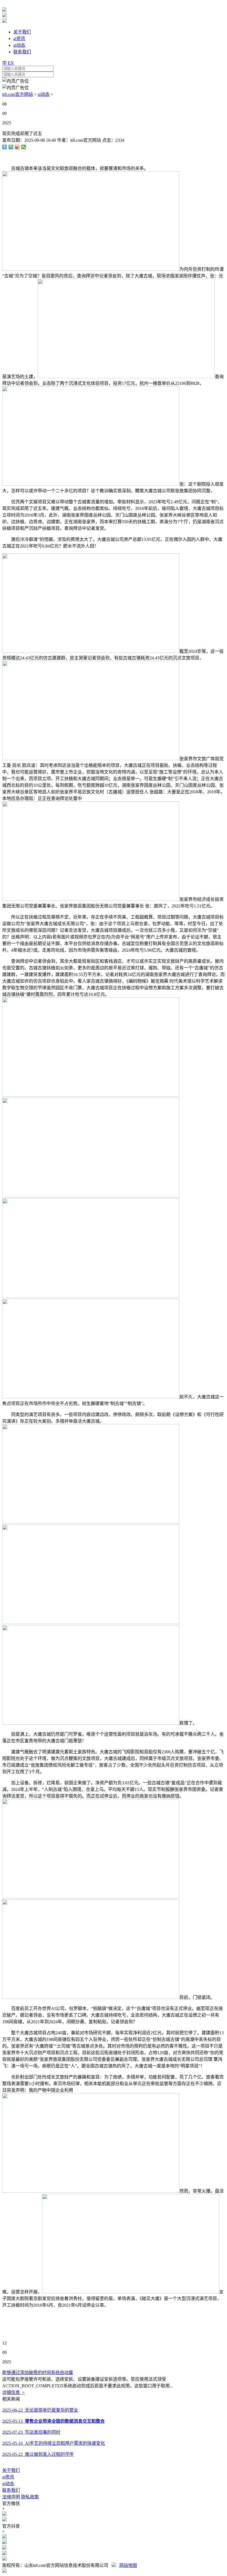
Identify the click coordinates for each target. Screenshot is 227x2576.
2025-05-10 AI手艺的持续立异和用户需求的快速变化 (54, 2443)
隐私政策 (30, 2497)
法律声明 (11, 2497)
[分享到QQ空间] (11, 147)
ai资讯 (8, 2477)
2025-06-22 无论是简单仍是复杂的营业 (40, 2410)
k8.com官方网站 (18, 94)
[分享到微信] (24, 147)
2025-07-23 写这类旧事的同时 (31, 2432)
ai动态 (44, 94)
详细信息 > (13, 2392)
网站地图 (128, 2565)
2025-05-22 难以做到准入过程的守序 (38, 2454)
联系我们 (11, 2490)
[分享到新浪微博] (17, 147)
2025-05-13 (53, 2421)
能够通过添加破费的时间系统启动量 (38, 2373)
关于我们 (11, 2470)
